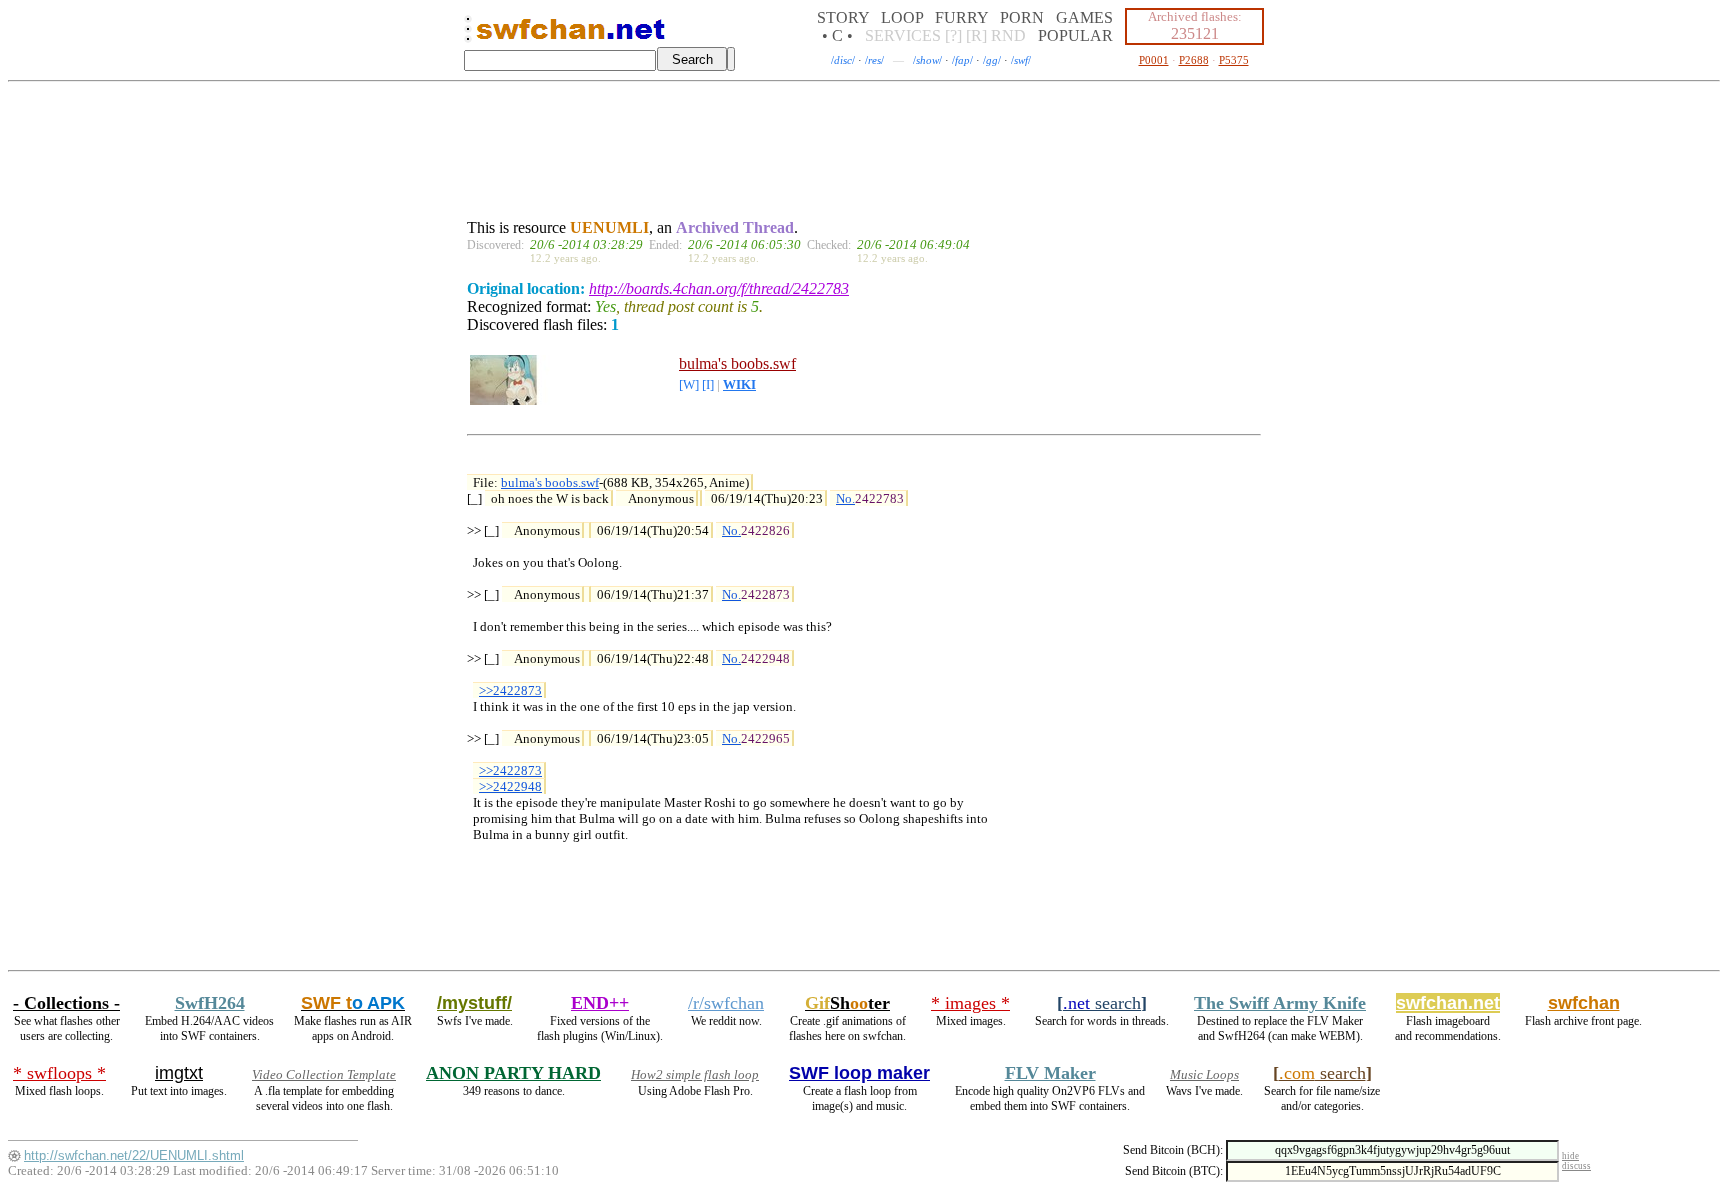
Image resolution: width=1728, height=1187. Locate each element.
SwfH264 (210, 1003)
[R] (976, 35)
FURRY (961, 17)
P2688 (1194, 60)
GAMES (1084, 17)
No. (845, 498)
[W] (689, 385)
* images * (970, 1003)
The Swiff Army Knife (1280, 1003)
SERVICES (903, 35)
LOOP (902, 17)
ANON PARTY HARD (513, 1073)
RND (1008, 35)
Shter (847, 1003)
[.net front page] (468, 34)
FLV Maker (1050, 1073)
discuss (1576, 1166)
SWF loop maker (859, 1073)
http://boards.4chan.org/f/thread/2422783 (719, 288)
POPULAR (1075, 35)
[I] (708, 385)
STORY (843, 17)
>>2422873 (510, 690)
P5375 (1234, 60)
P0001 (1154, 60)
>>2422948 (510, 786)
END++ (600, 1003)
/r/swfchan (726, 1003)
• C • (837, 35)
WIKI (739, 385)
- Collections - (66, 1003)
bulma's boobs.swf (737, 363)
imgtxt (179, 1073)
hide (1570, 1156)
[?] (953, 35)
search (1102, 1003)
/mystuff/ (474, 1003)
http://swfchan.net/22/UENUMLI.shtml (134, 1155)
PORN (1022, 17)
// (843, 60)
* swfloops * (59, 1073)
